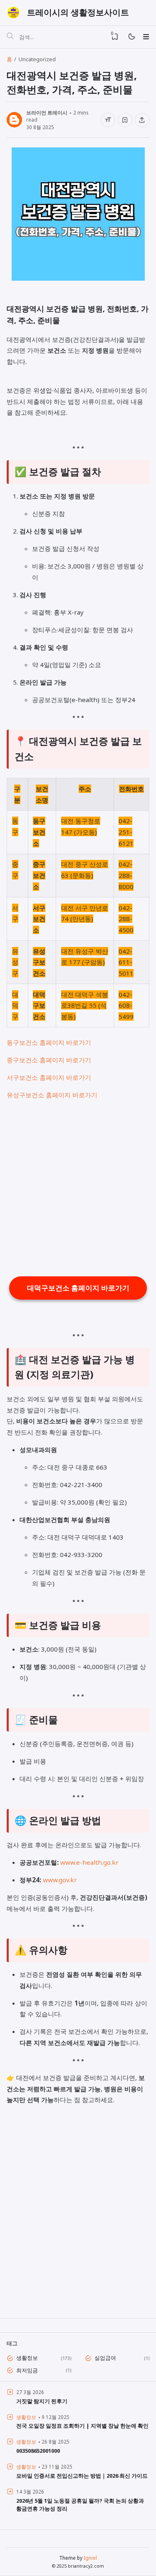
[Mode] (131, 37)
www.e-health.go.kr (89, 1862)
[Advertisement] (78, 1188)
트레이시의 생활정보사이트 (78, 12)
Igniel (90, 2558)
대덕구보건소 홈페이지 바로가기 (78, 1288)
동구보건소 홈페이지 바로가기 (49, 1042)
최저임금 (27, 2370)
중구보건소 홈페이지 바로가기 (49, 1060)
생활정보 (27, 2358)
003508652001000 (38, 2451)
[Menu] (146, 37)
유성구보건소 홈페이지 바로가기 (52, 1095)
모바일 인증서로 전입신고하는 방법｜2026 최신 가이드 (82, 2476)
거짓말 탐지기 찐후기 (42, 2401)
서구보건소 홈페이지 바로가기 (49, 1077)
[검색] (10, 37)
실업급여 (105, 2358)
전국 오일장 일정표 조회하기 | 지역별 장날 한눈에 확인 (82, 2426)
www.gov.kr (60, 1880)
